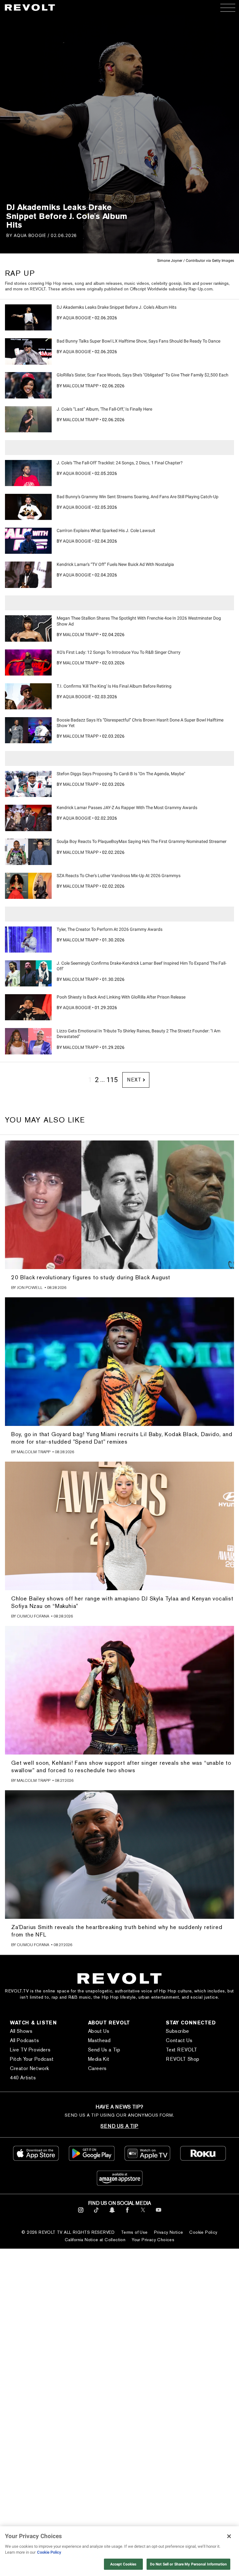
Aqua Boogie (30, 235)
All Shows (21, 2031)
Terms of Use (134, 2232)
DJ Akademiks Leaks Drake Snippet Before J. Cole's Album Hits (117, 307)
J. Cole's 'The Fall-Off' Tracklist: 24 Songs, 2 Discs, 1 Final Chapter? (120, 463)
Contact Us (179, 2040)
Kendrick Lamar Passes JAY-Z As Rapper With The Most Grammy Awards (127, 808)
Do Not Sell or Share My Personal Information (188, 2564)
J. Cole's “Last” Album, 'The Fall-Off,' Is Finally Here (104, 409)
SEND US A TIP (119, 2126)
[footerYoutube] (159, 2214)
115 (112, 1080)
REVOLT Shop (183, 2059)
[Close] (229, 2536)
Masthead (99, 2040)
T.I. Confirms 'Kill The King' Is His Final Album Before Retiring (114, 686)
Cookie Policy (203, 2232)
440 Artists (23, 2078)
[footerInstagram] (81, 2214)
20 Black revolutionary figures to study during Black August (91, 1277)
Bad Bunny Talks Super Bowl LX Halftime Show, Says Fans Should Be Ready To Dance (138, 341)
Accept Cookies (123, 2564)
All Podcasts (24, 2040)
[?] (28, 317)
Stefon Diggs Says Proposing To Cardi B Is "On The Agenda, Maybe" (121, 774)
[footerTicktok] (96, 2214)
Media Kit (99, 2059)
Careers (97, 2068)
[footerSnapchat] (112, 2214)
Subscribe (177, 2031)
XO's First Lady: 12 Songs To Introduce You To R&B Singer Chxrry (119, 652)
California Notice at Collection (95, 2240)
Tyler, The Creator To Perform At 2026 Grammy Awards (110, 929)
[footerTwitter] (143, 2214)
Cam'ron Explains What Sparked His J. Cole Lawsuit (106, 530)
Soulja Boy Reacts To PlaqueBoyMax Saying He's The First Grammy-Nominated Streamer (142, 841)
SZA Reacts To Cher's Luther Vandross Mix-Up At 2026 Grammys (119, 876)
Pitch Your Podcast (32, 2059)
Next (134, 1080)
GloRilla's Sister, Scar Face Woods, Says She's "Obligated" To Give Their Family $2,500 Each (143, 375)
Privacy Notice (169, 2232)
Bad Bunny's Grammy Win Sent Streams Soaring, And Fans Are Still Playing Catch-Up (138, 497)
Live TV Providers (30, 2050)
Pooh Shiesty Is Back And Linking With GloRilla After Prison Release (121, 997)
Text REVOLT (182, 2050)
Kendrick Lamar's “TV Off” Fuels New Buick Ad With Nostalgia (115, 564)
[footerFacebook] (127, 2214)
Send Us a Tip (104, 2050)
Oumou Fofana (33, 1616)
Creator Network (30, 2068)
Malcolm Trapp (81, 386)
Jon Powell (30, 1288)
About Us (99, 2031)
